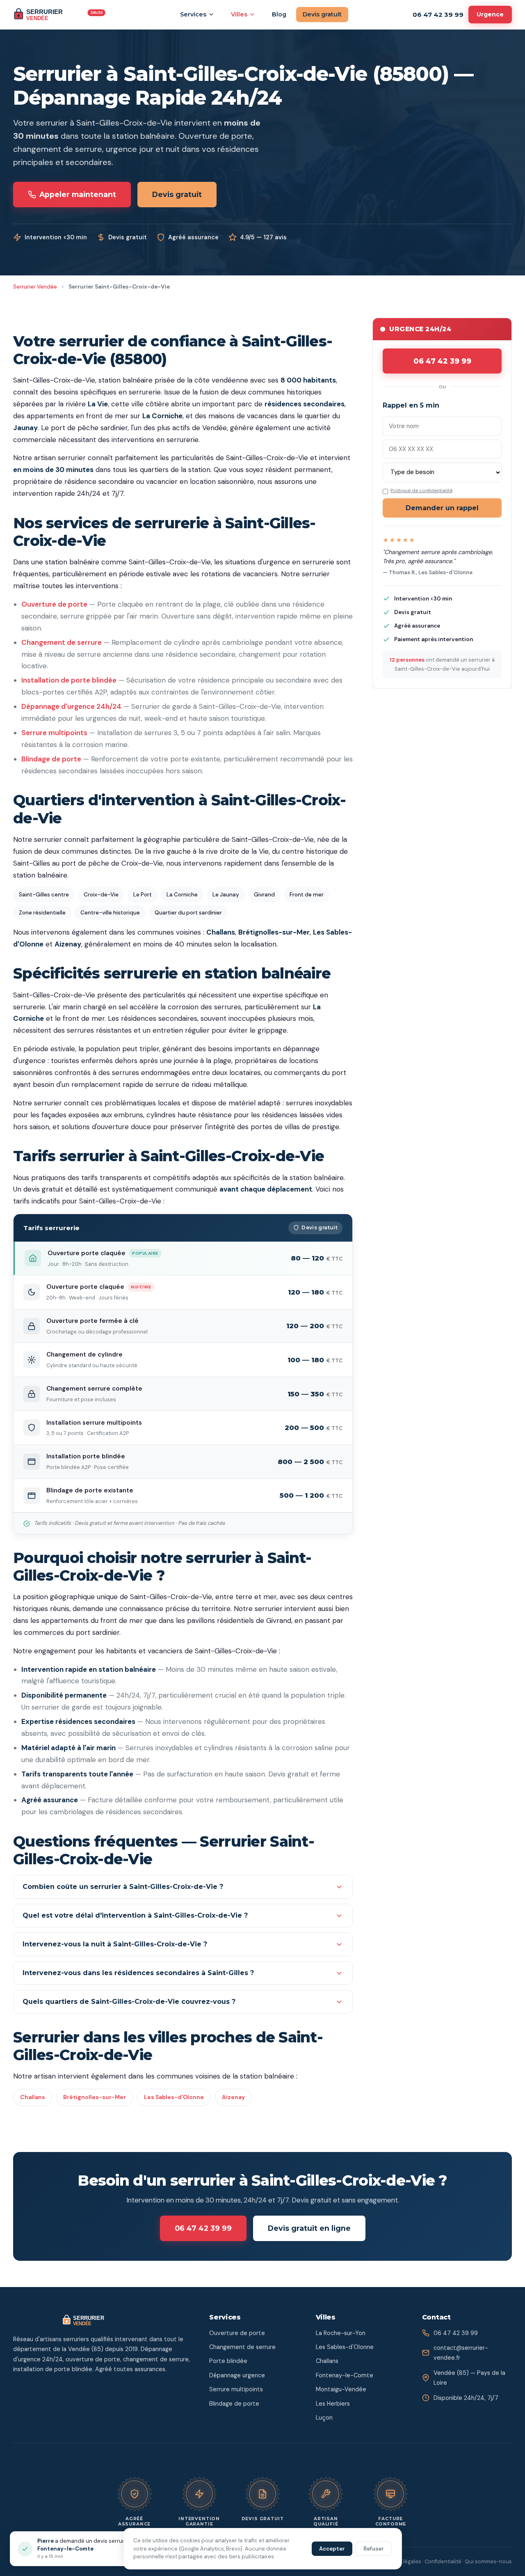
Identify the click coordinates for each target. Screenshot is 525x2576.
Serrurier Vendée (35, 287)
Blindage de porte (51, 759)
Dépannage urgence (237, 2375)
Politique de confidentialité (421, 491)
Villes (239, 14)
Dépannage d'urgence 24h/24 (71, 706)
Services (193, 14)
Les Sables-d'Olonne (174, 2097)
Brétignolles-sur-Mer (95, 2097)
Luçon (324, 2418)
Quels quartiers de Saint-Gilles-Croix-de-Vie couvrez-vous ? (129, 2002)
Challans (33, 2097)
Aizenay (233, 2097)
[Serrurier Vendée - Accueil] (61, 15)
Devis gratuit (322, 14)
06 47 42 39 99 (438, 15)
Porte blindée (228, 2361)
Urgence (490, 14)
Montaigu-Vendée (341, 2389)
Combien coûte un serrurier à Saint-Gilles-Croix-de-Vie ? (123, 1887)
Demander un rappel (442, 508)
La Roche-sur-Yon (341, 2333)
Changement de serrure (62, 642)
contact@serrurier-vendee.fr (461, 2353)
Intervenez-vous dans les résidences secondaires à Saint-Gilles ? (138, 1973)
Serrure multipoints (54, 733)
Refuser (374, 2549)
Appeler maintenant (78, 194)
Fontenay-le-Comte (345, 2375)
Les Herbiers (333, 2404)
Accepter (332, 2549)
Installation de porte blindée (69, 680)
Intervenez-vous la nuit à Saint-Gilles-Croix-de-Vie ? (115, 1944)
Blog (279, 14)
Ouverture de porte (54, 604)
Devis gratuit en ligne (309, 2228)
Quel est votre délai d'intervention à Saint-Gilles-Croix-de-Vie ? (135, 1915)
